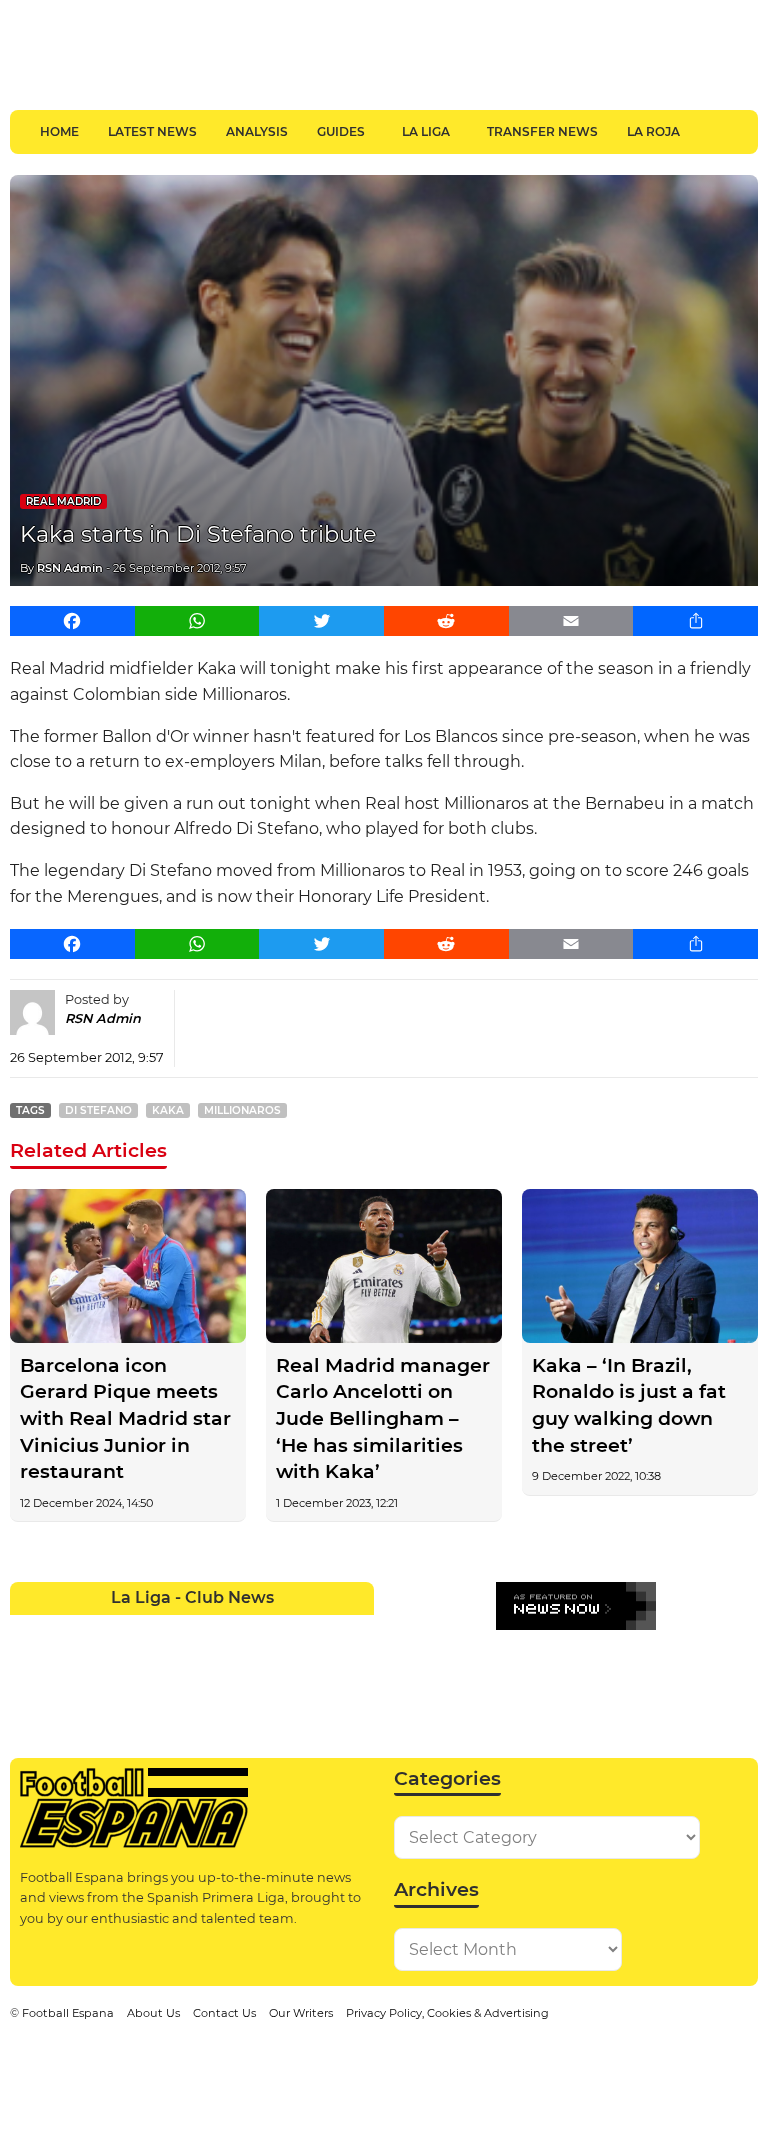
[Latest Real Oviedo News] (210, 1666)
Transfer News (542, 131)
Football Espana (68, 2013)
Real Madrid (63, 501)
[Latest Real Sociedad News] (246, 1666)
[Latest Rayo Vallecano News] (101, 1666)
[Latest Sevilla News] (283, 1666)
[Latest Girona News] (319, 1630)
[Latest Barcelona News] (137, 1630)
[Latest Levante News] (356, 1630)
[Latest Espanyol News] (246, 1630)
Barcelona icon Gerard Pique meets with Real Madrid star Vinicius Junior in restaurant (125, 1419)
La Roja (653, 131)
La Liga (426, 131)
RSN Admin (70, 568)
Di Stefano (98, 1110)
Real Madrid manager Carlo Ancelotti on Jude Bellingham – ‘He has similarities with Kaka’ (383, 1419)
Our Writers (301, 2013)
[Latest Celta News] (174, 1630)
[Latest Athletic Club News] (64, 1630)
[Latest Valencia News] (319, 1666)
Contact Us (224, 2013)
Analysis (257, 131)
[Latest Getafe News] (283, 1630)
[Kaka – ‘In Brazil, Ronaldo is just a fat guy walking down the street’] (640, 1265)
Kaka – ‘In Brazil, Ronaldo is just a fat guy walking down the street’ (629, 1405)
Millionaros (242, 1110)
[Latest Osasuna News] (64, 1666)
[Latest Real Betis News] (137, 1666)
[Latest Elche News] (210, 1630)
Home (59, 131)
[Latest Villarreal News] (356, 1666)
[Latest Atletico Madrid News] (101, 1630)
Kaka (168, 1110)
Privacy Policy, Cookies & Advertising (447, 2013)
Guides (341, 131)
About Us (153, 2013)
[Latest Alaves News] (28, 1630)
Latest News (152, 131)
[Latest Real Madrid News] (174, 1666)
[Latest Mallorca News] (28, 1666)
